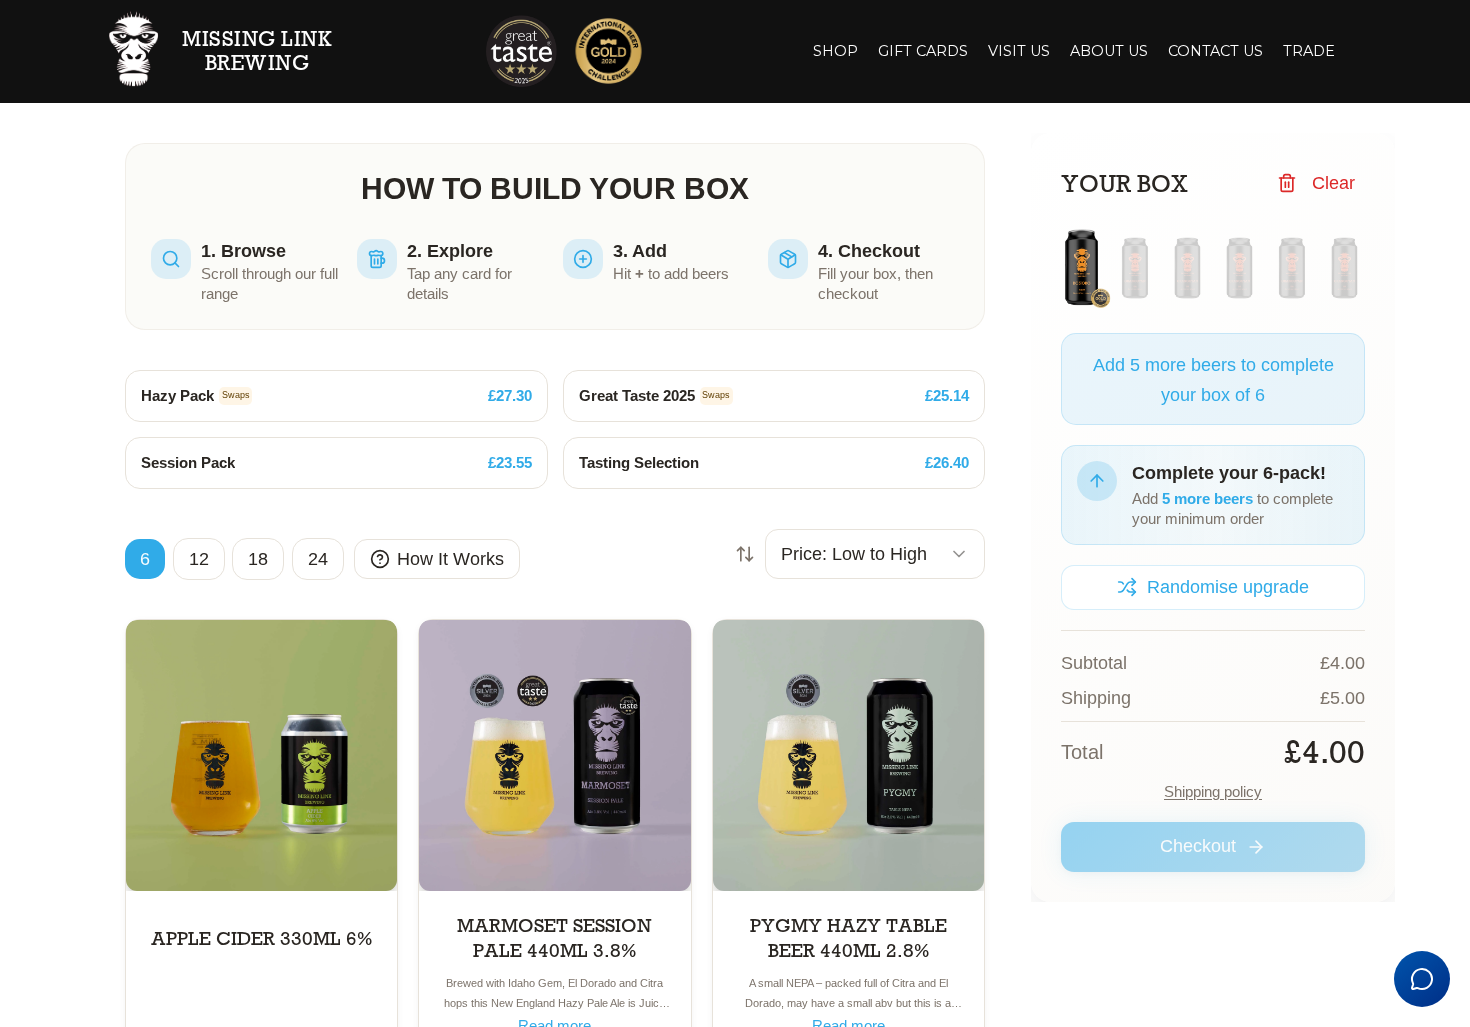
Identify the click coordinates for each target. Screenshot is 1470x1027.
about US (1109, 51)
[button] (923, 52)
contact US (1215, 51)
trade (1309, 51)
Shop (835, 51)
